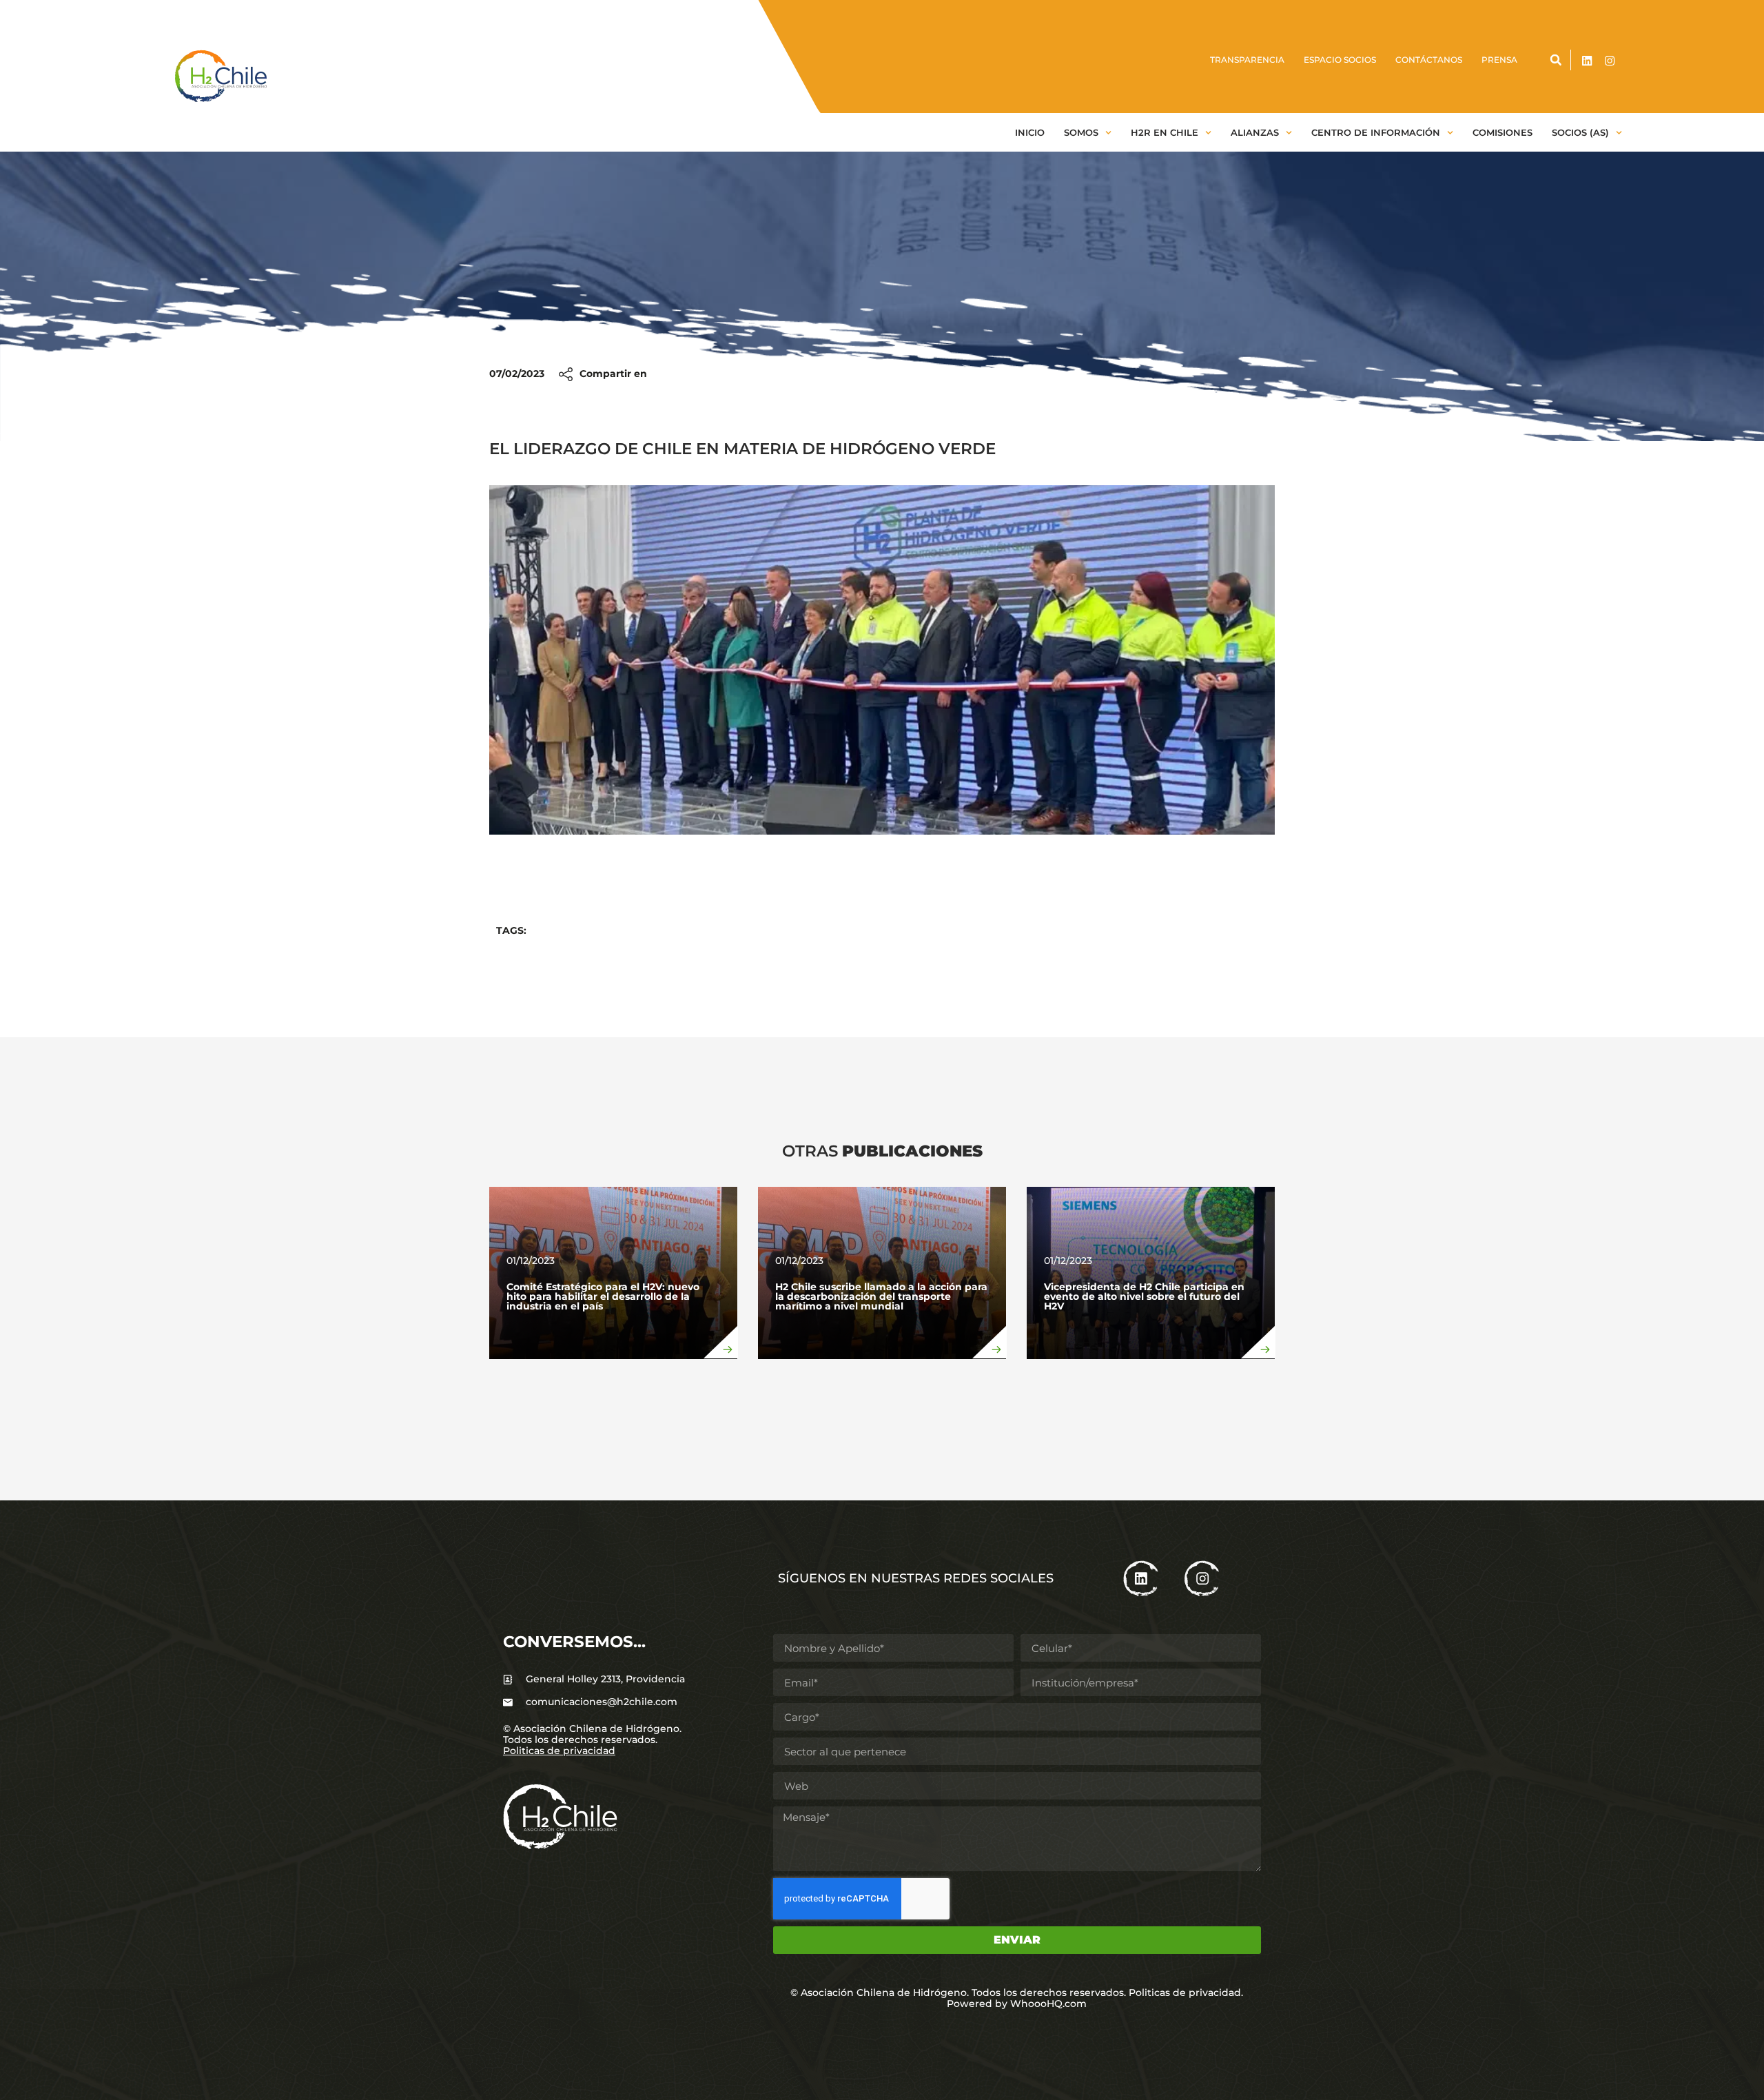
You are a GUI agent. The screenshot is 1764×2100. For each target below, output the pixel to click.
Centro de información (1376, 132)
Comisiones (1503, 132)
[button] (1556, 60)
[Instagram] (1610, 61)
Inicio (1030, 132)
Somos (1081, 132)
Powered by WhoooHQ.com (1017, 2004)
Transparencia (1247, 60)
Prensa (1499, 60)
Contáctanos (1429, 60)
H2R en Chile (1165, 132)
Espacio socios (1340, 60)
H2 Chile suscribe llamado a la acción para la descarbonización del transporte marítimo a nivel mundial (881, 1296)
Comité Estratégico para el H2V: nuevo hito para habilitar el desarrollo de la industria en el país (603, 1296)
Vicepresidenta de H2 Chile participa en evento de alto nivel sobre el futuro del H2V (1144, 1296)
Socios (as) (1580, 132)
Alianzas (1255, 132)
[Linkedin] (1587, 61)
